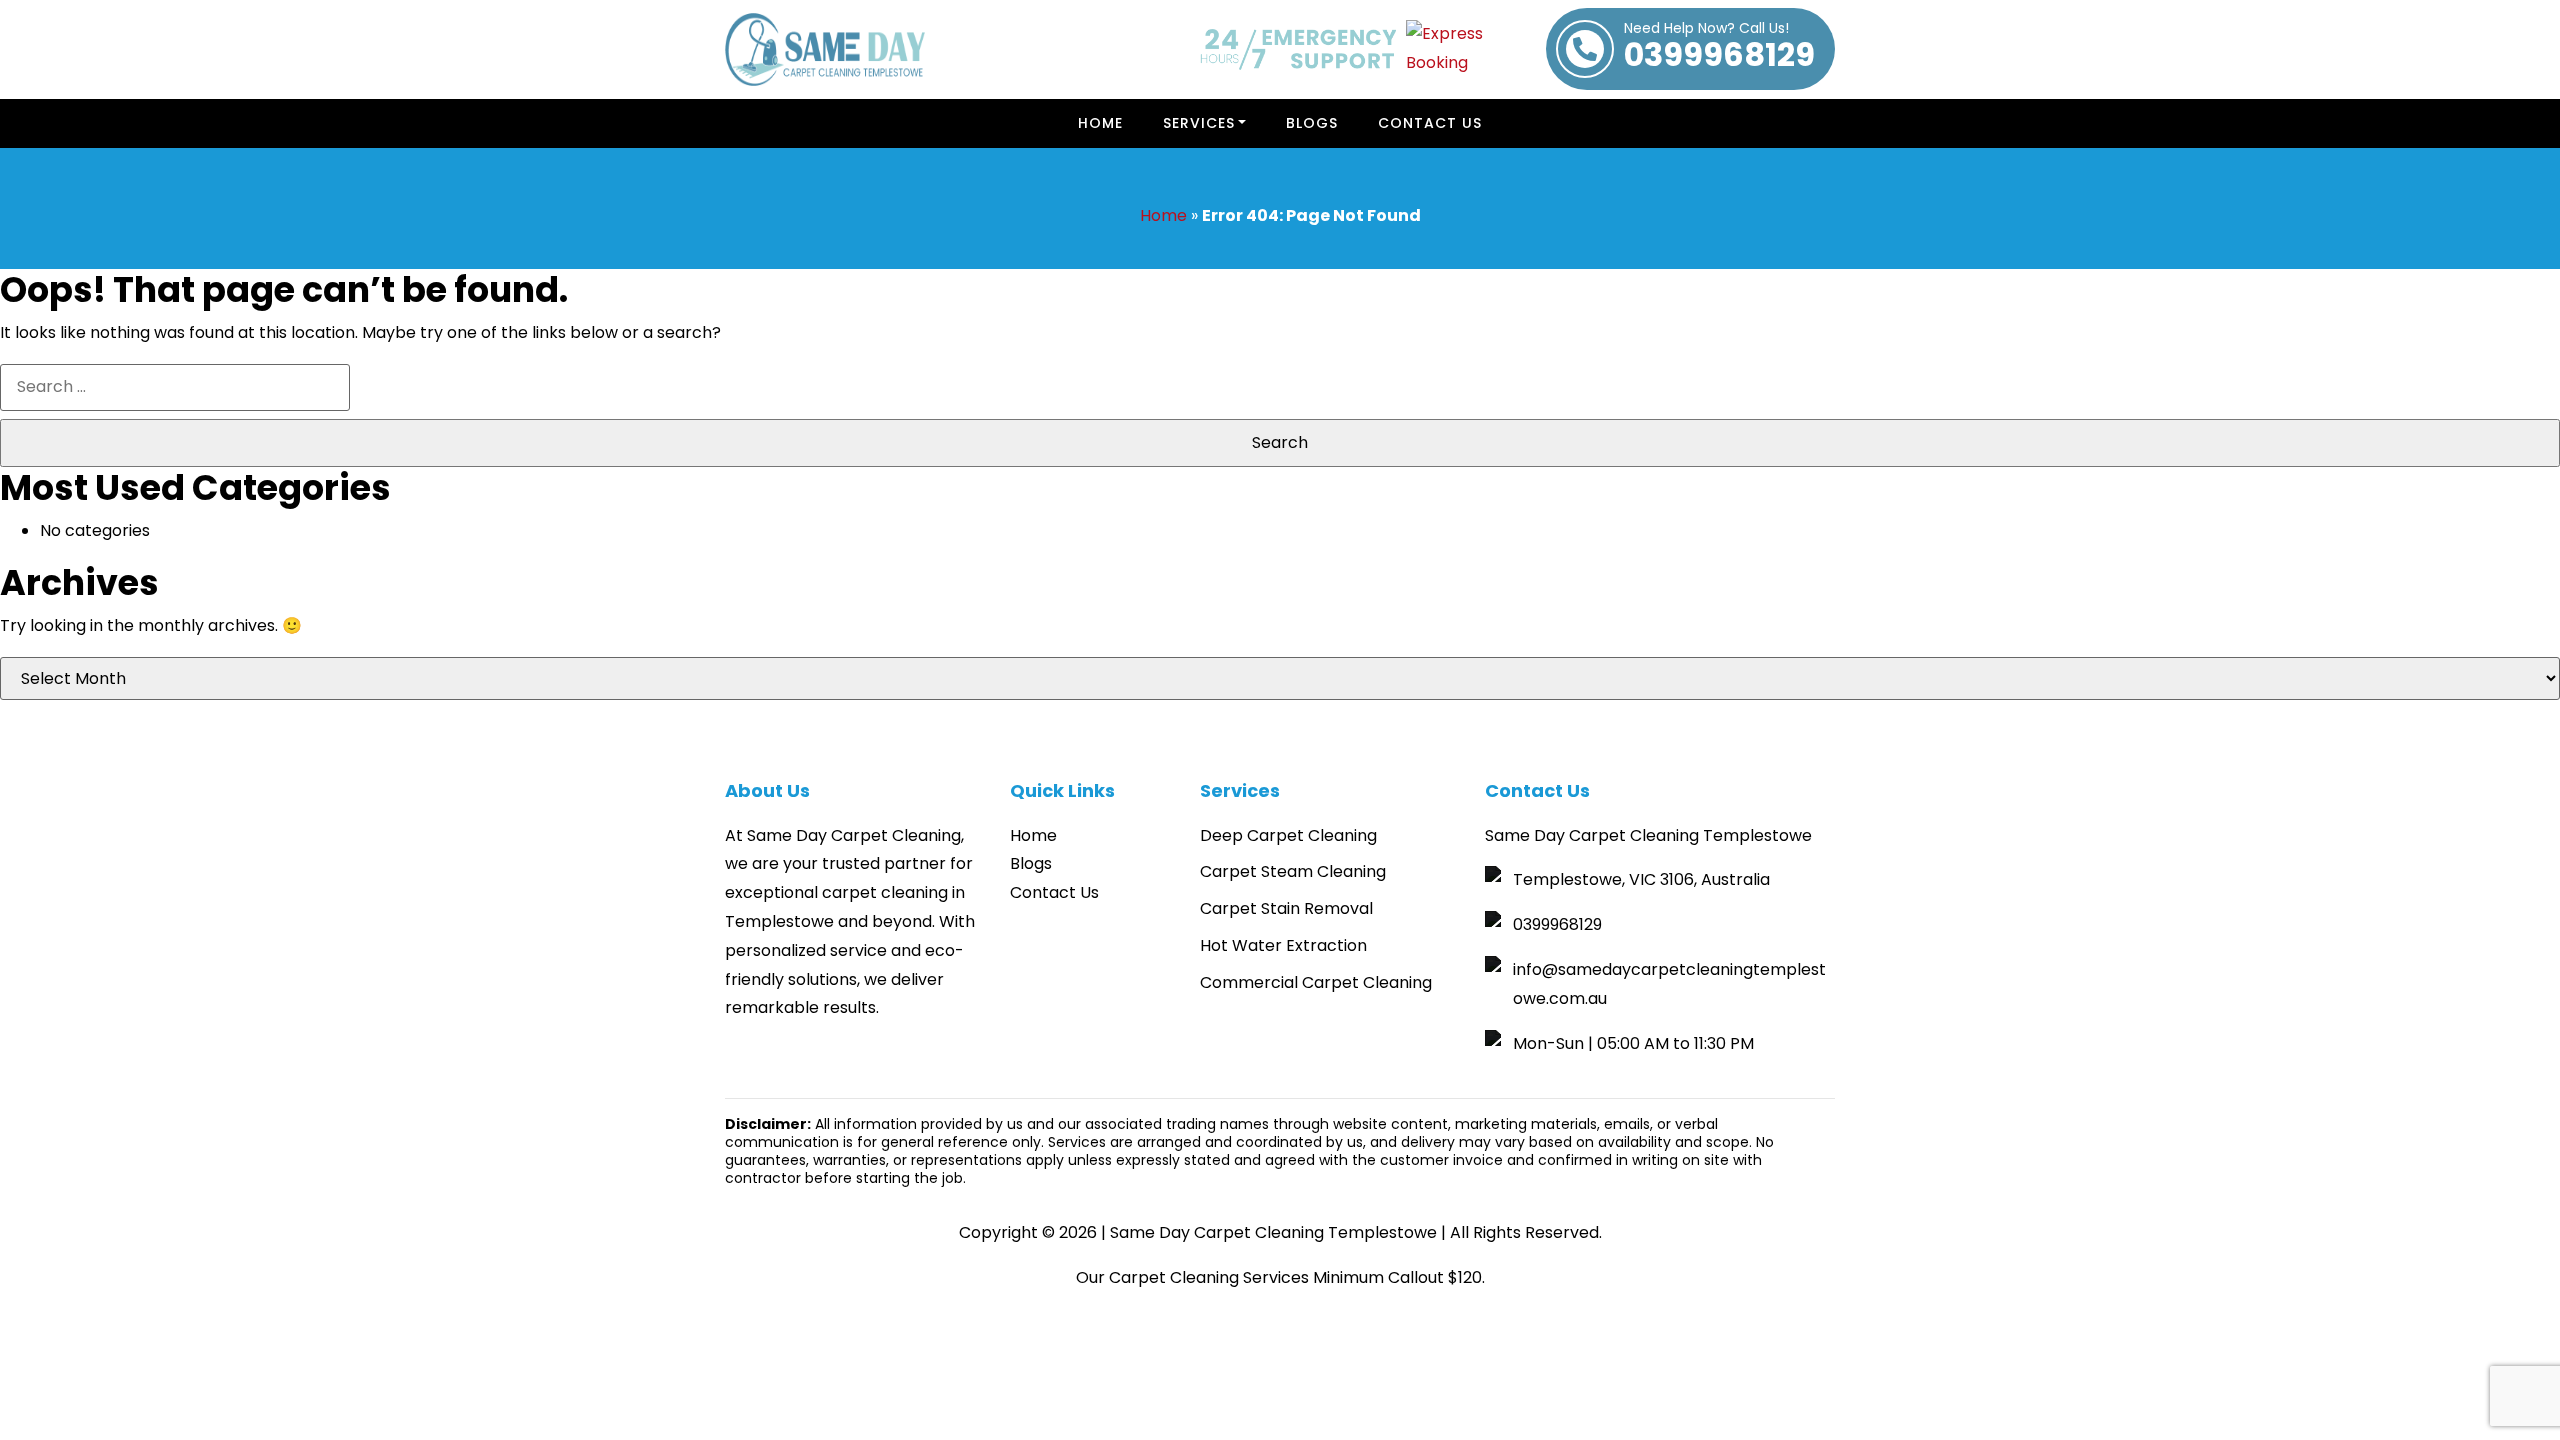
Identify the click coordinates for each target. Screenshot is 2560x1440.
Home (1100, 123)
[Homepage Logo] (825, 49)
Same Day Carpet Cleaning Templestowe (1273, 1232)
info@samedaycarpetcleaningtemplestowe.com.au (1669, 984)
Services (1199, 123)
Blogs (1312, 123)
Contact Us (1430, 123)
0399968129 (1719, 49)
